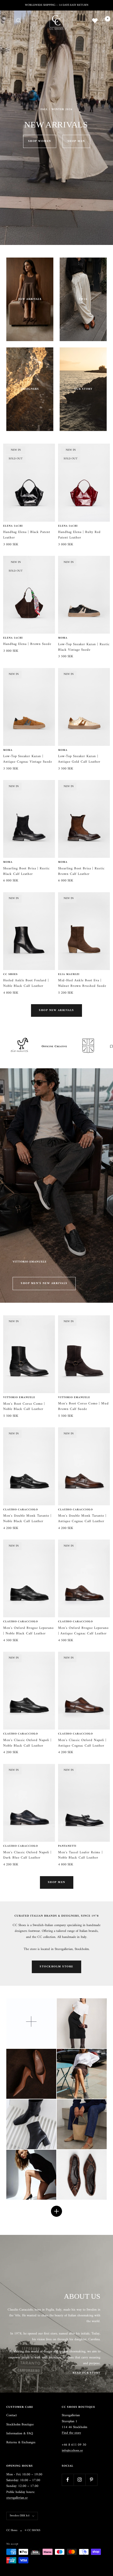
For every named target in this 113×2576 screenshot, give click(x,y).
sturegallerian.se (17, 2498)
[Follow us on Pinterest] (91, 2480)
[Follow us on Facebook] (68, 2480)
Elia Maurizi (69, 975)
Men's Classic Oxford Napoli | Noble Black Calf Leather (27, 1743)
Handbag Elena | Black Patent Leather (27, 535)
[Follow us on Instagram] (79, 2480)
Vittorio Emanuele (19, 1398)
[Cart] (104, 21)
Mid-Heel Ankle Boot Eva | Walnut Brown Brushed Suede (82, 983)
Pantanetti (67, 1846)
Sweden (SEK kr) (20, 2516)
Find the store (71, 2433)
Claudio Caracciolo (20, 1510)
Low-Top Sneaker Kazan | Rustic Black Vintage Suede (84, 647)
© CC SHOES (32, 2531)
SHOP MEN (76, 141)
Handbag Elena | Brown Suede (27, 644)
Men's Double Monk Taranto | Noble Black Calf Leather (27, 1519)
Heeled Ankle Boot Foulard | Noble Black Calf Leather (26, 983)
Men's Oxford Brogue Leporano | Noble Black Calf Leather (28, 1631)
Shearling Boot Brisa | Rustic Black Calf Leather (26, 871)
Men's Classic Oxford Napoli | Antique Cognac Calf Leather (82, 1743)
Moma (63, 638)
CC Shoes (10, 975)
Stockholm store (56, 1967)
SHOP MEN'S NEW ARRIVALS (44, 1283)
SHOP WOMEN (40, 141)
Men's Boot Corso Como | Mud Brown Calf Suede (83, 1407)
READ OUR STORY (86, 2373)
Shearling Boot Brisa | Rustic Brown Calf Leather (81, 871)
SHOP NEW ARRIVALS (56, 1010)
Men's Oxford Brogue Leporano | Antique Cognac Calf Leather (83, 1631)
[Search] (19, 20)
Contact (12, 2415)
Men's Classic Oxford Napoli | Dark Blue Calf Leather (27, 1855)
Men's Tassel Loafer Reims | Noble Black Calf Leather (80, 1855)
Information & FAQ (20, 2434)
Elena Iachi (13, 526)
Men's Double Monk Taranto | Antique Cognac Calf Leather (82, 1519)
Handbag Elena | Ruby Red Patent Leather (79, 535)
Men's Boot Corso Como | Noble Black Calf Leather (24, 1407)
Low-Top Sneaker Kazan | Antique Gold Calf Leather (79, 759)
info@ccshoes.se (72, 2451)
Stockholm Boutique (20, 2425)
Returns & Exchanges (21, 2442)
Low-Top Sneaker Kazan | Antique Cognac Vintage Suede (28, 759)
